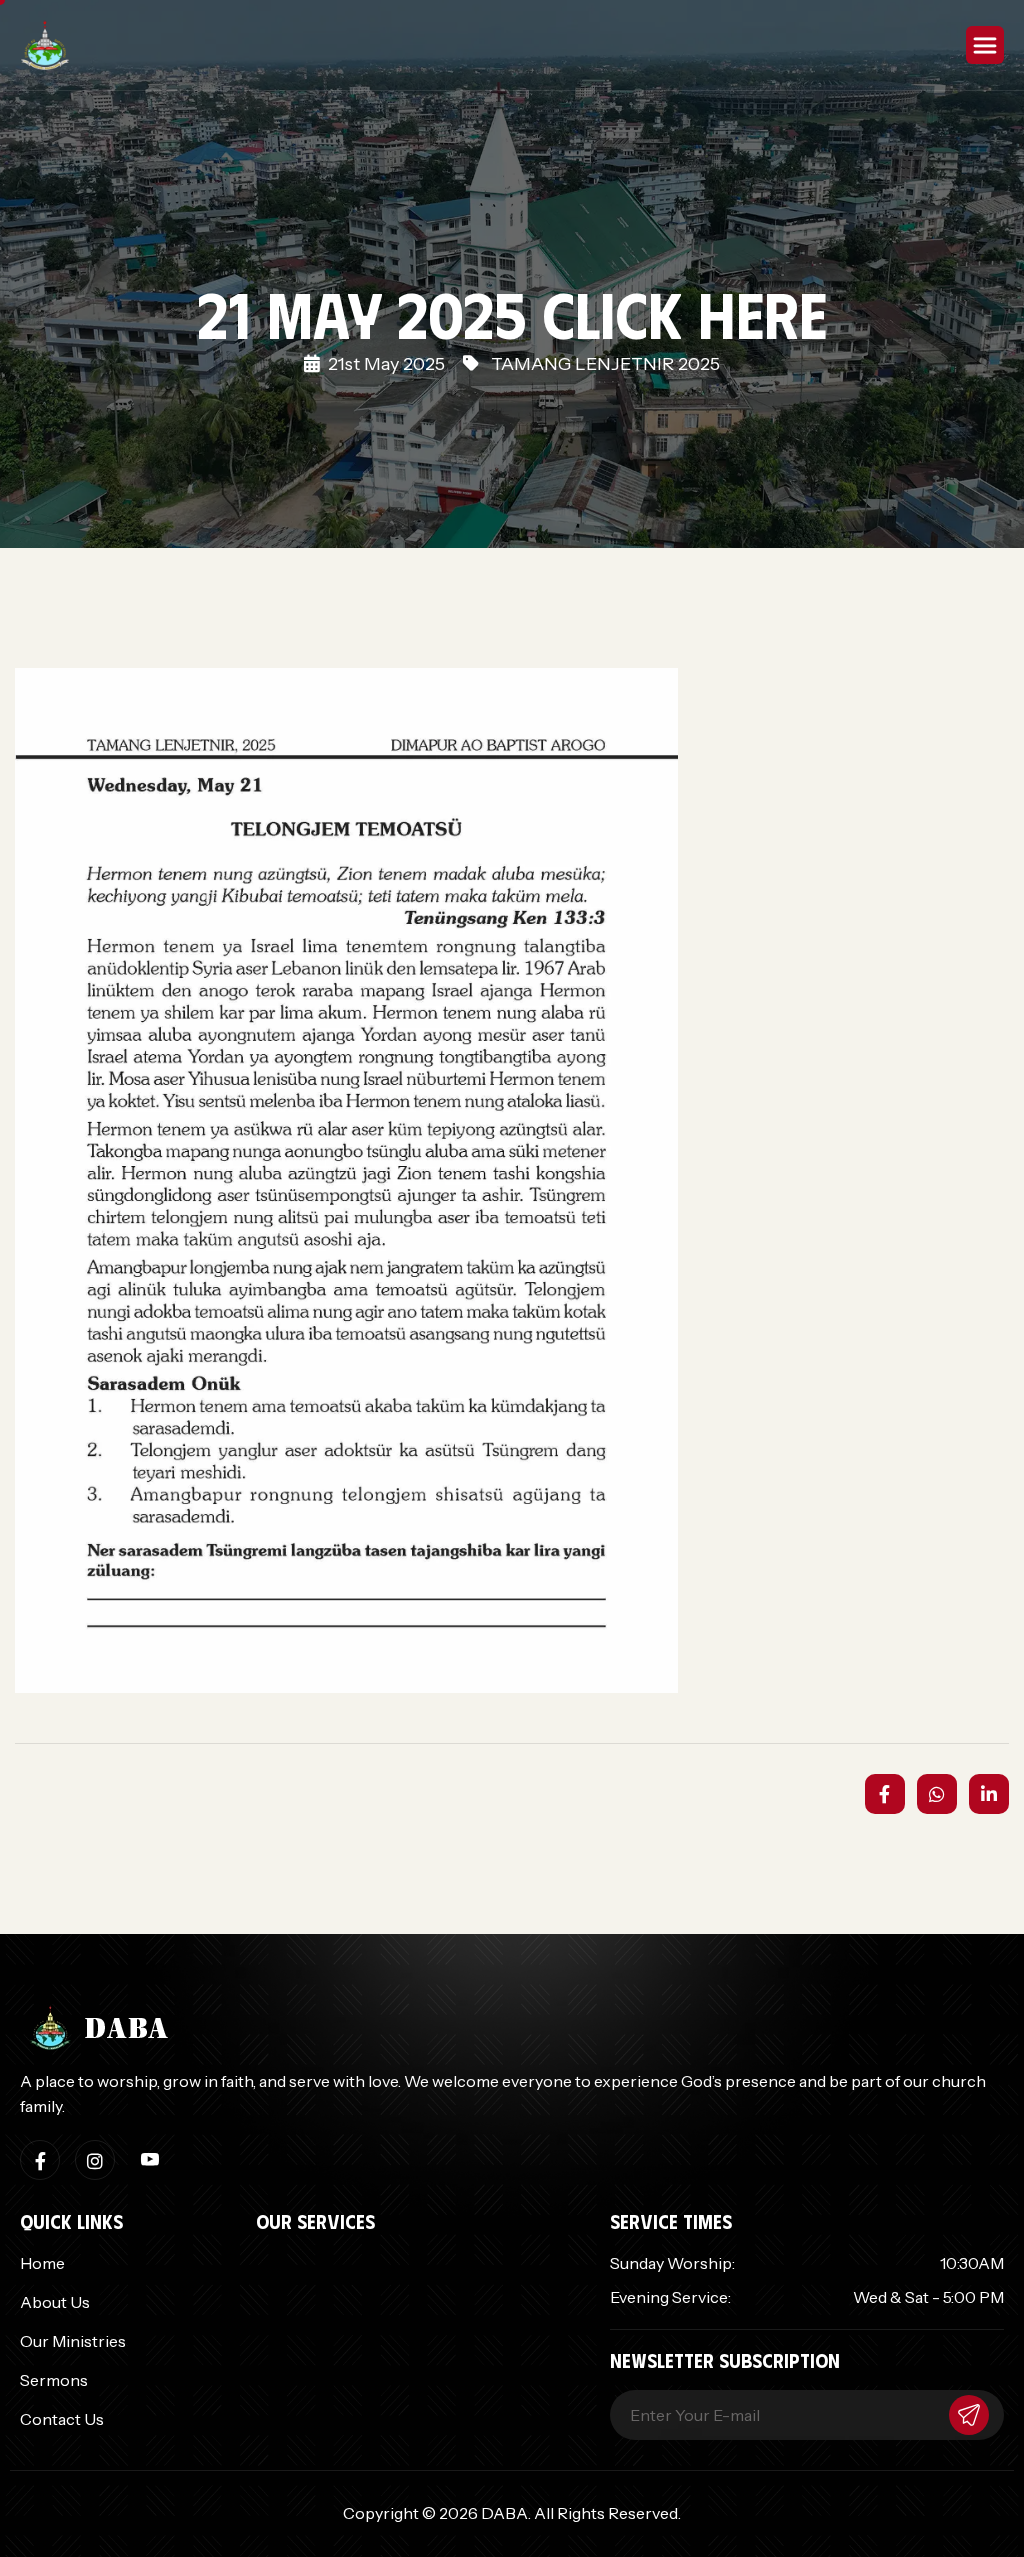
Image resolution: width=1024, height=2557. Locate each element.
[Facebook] (40, 2160)
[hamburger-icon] (985, 45)
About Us (55, 2302)
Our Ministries (73, 2341)
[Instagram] (95, 2160)
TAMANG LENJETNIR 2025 (605, 364)
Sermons (54, 2380)
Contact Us (62, 2419)
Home (42, 2263)
